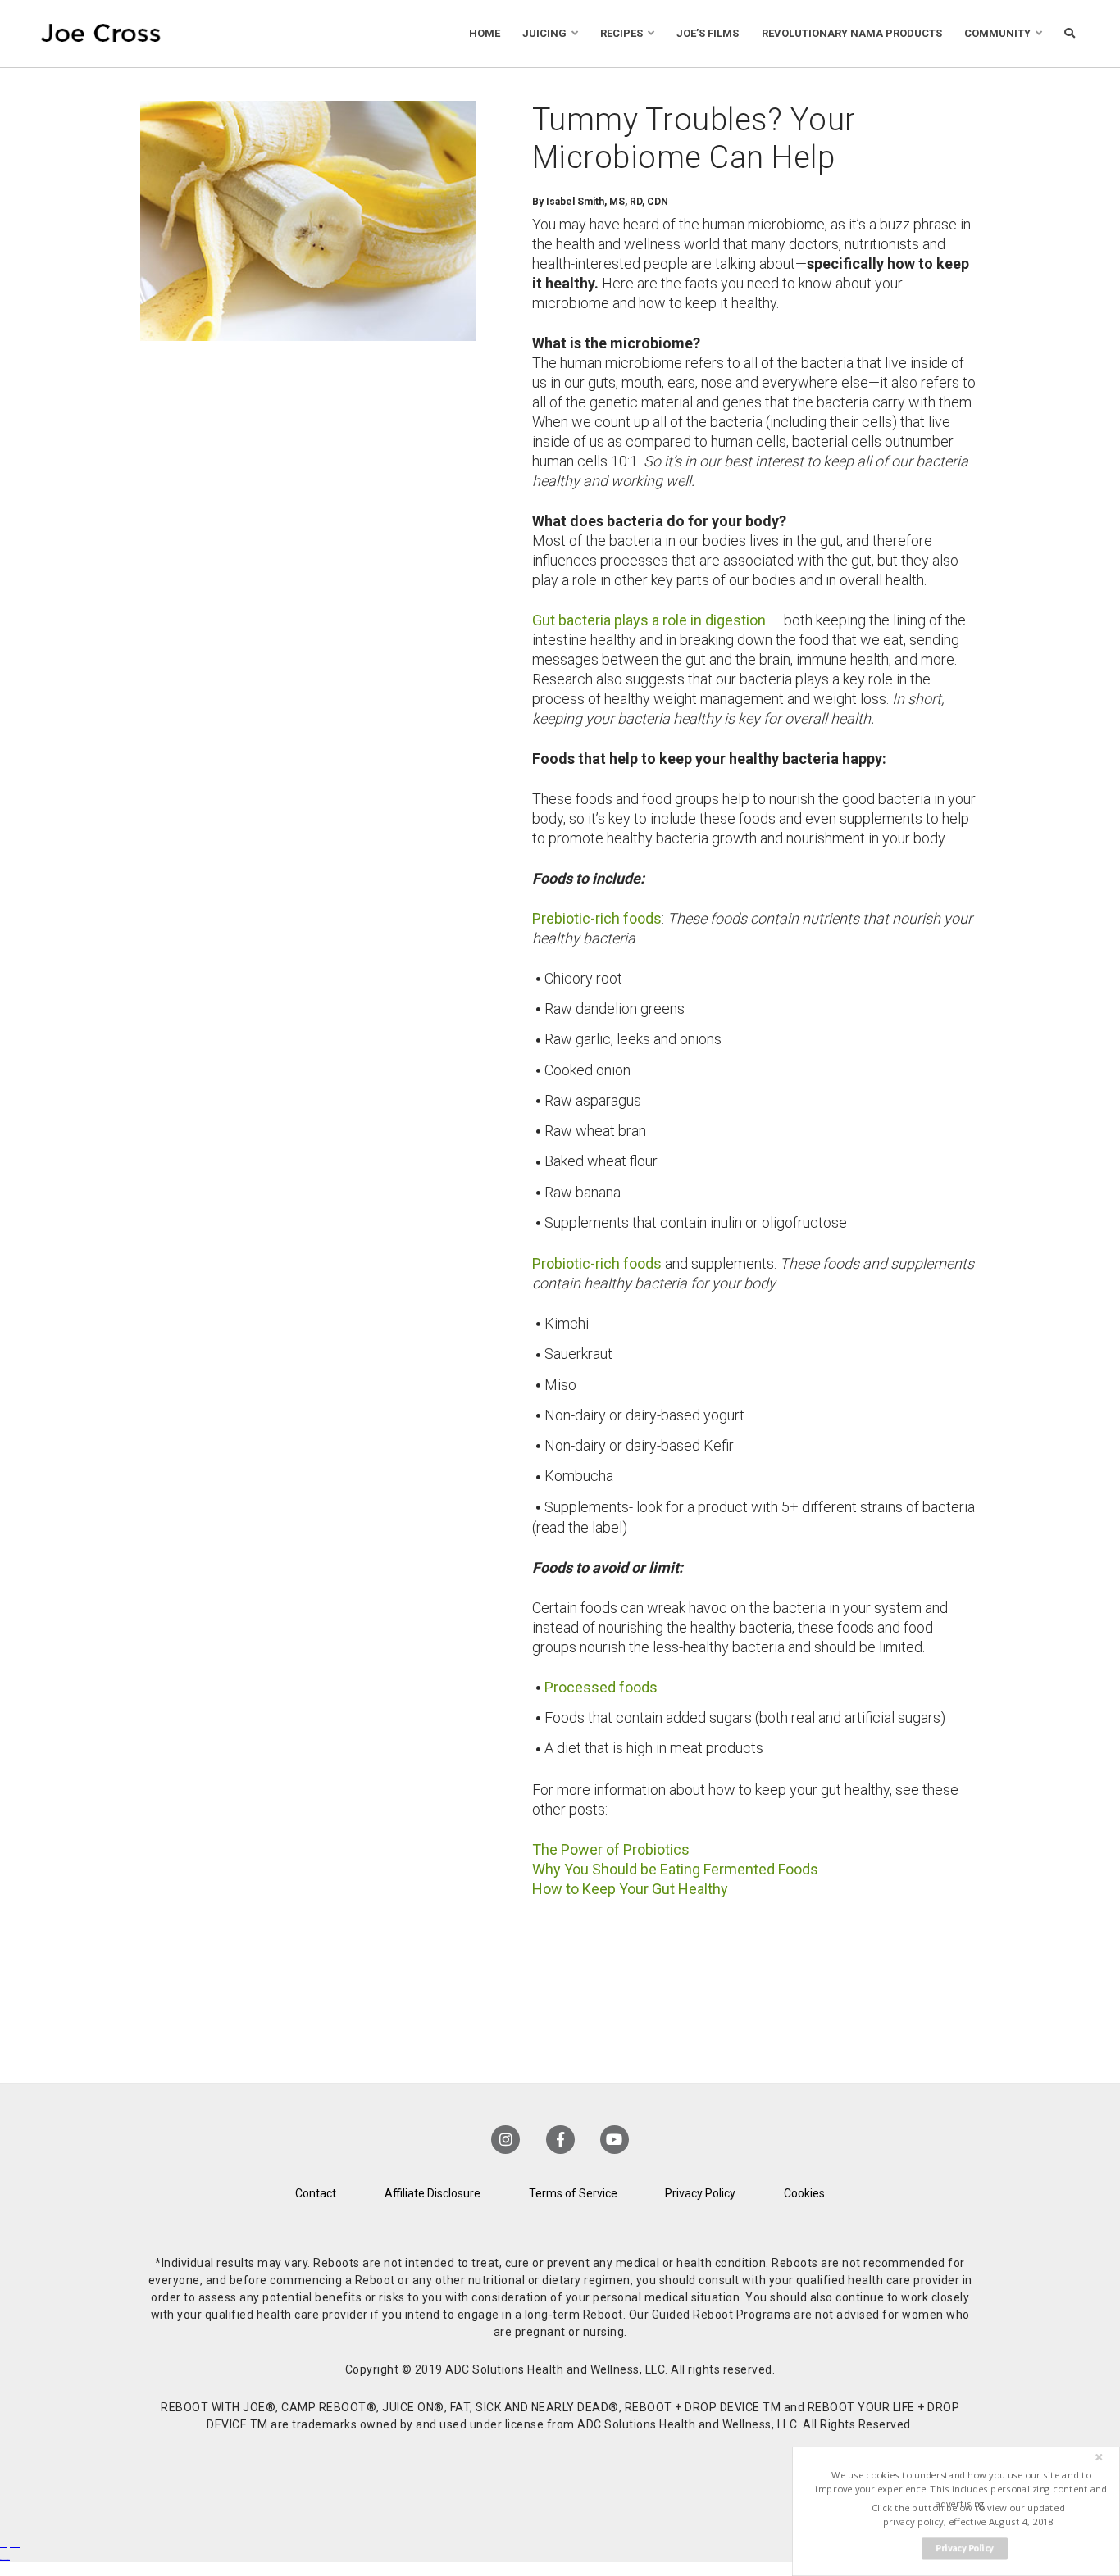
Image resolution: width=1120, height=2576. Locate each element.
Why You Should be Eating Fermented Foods (675, 1869)
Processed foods (601, 1687)
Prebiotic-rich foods (597, 918)
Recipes (621, 33)
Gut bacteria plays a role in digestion (649, 620)
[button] (961, 2490)
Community (997, 33)
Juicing (544, 33)
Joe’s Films (708, 33)
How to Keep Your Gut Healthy (630, 1889)
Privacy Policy (700, 2193)
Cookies (804, 2193)
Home (485, 33)
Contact (316, 2193)
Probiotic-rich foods (597, 1263)
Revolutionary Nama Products (852, 33)
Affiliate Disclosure (433, 2193)
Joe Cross (101, 34)
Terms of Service (573, 2193)
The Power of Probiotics (611, 1849)
